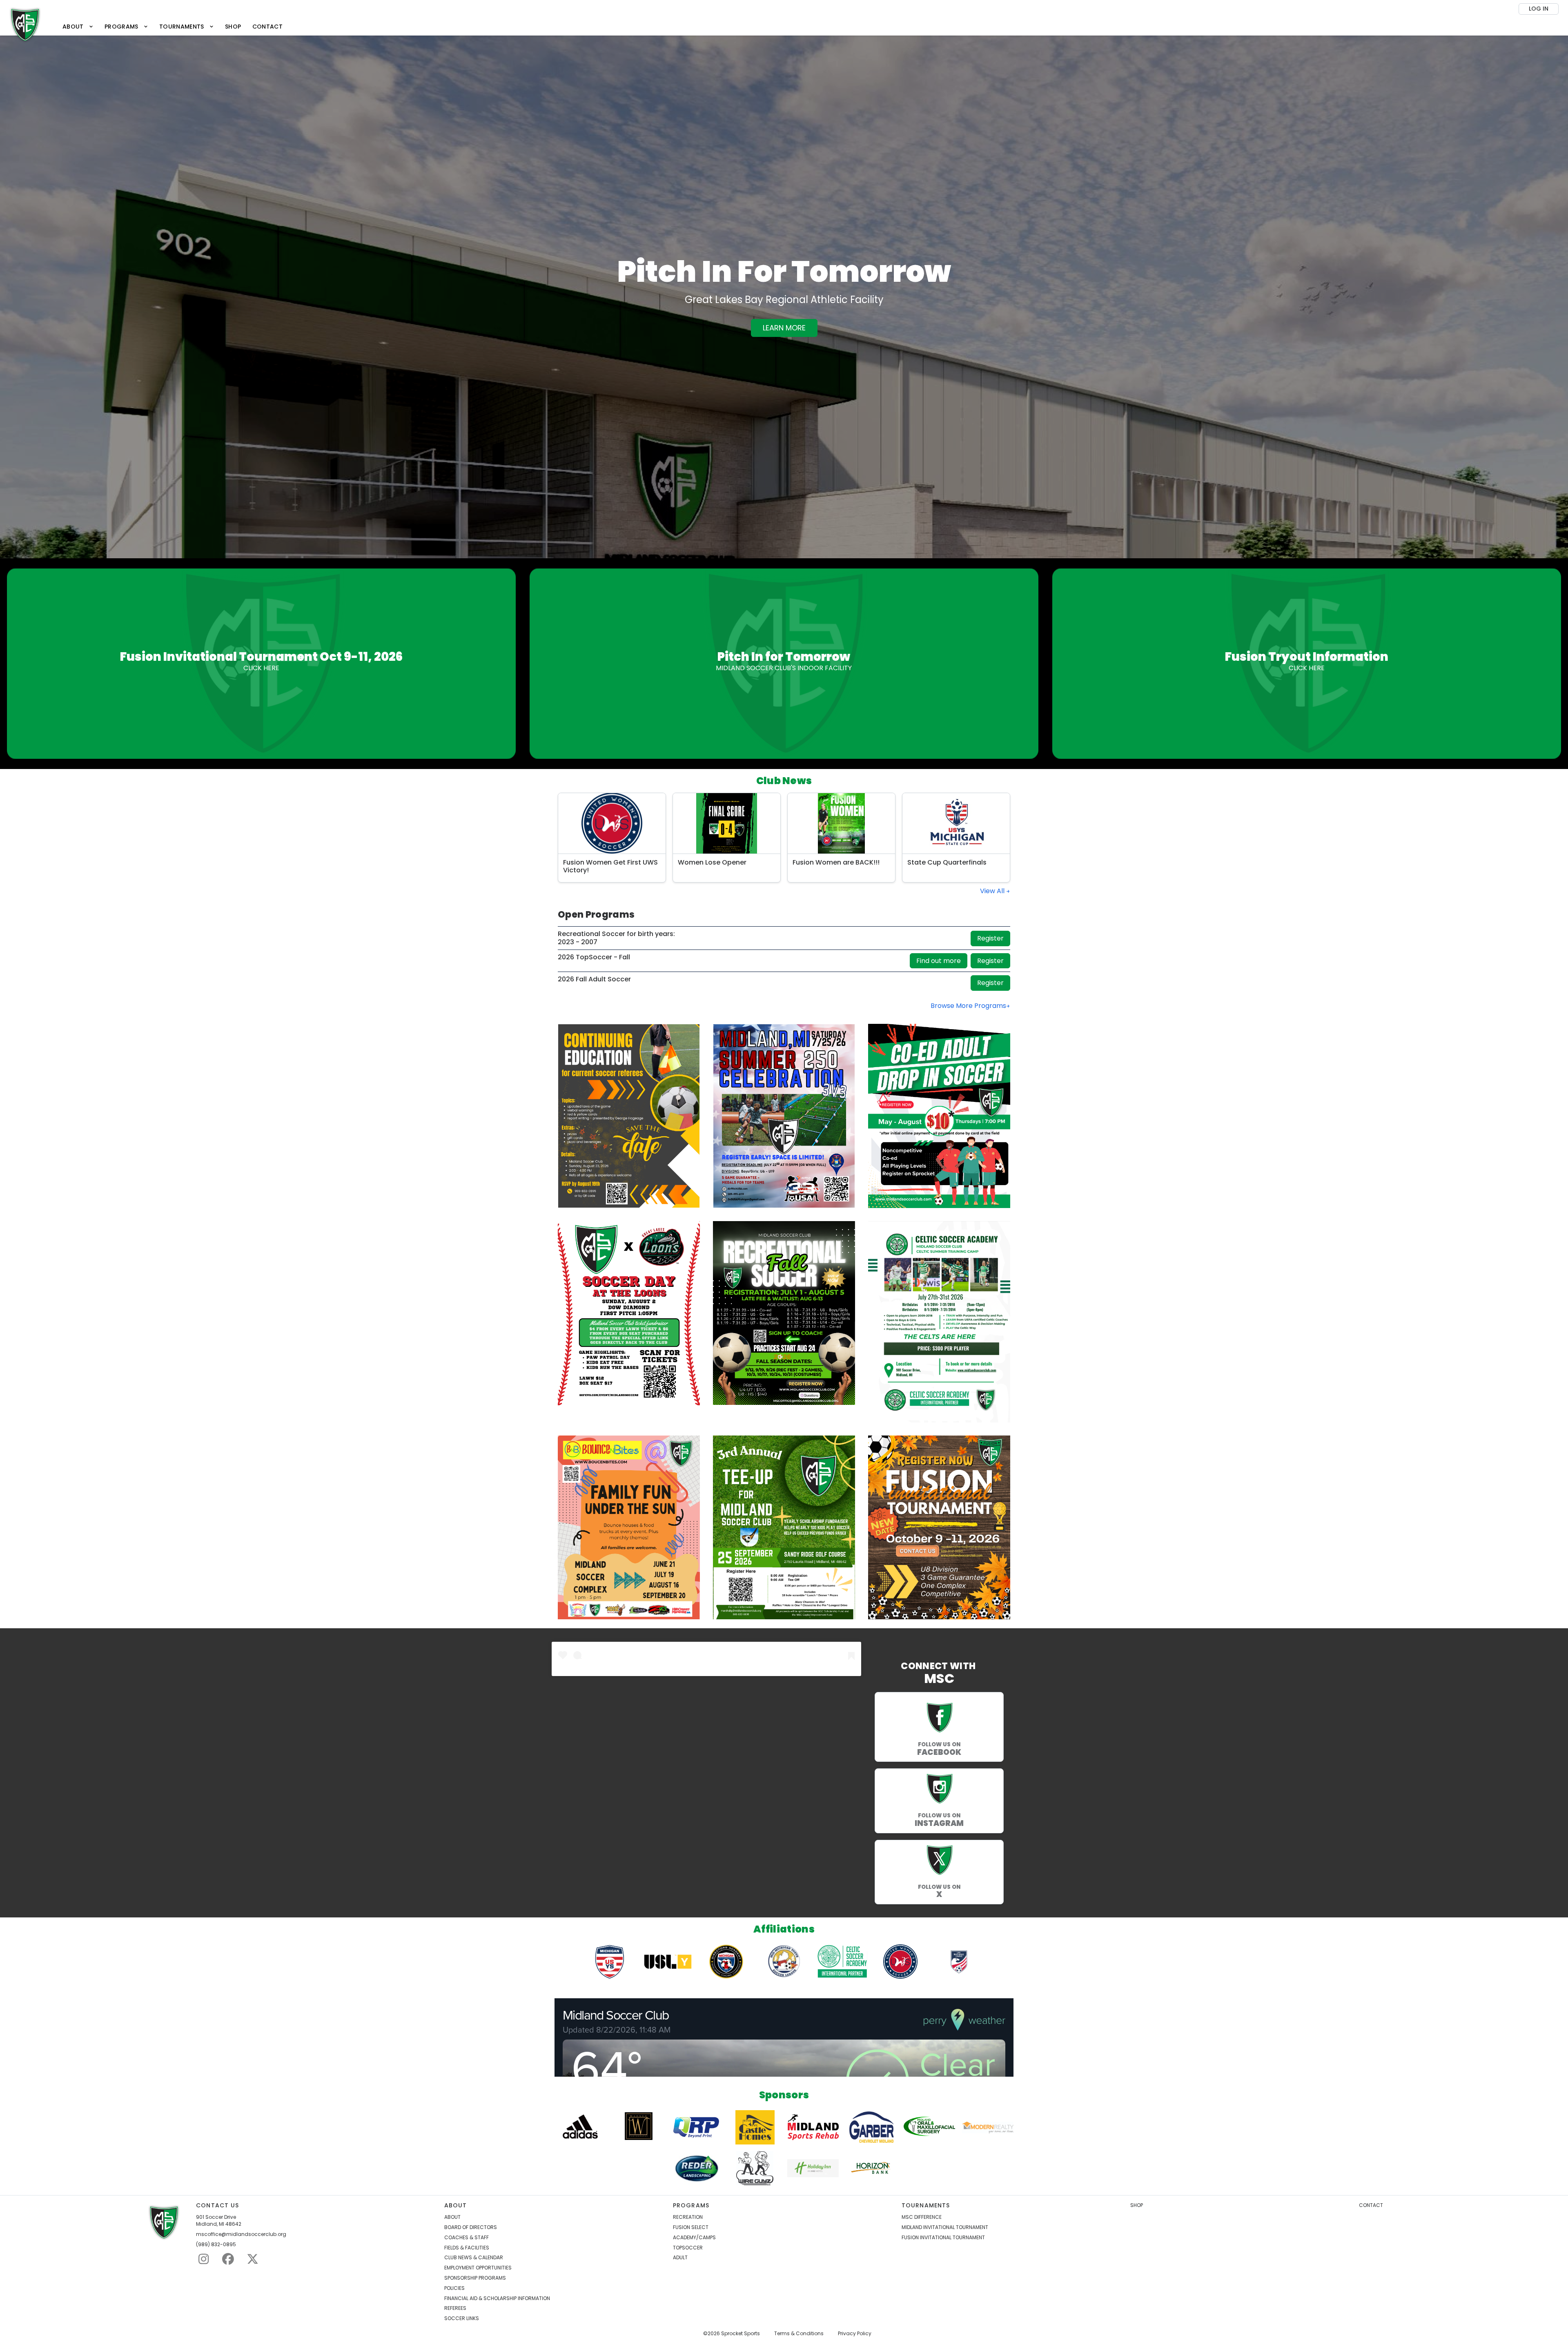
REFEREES (455, 2308)
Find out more (939, 961)
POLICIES (454, 2288)
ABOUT (452, 2217)
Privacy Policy (855, 2334)
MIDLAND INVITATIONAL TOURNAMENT (945, 2227)
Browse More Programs (968, 1006)
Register (990, 938)
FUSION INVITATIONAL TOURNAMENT (943, 2238)
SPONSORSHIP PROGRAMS (475, 2278)
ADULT (680, 2258)
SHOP (1137, 2205)
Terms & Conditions (799, 2334)
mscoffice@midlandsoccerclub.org (241, 2234)
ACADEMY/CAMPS (694, 2238)
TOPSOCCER (688, 2248)
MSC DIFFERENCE (922, 2217)
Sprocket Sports (741, 2334)
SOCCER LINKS (462, 2318)
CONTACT (1371, 2205)
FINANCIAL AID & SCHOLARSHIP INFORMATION (497, 2298)
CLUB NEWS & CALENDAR (474, 2258)
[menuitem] (78, 27)
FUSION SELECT (691, 2227)
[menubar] (172, 27)
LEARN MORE (784, 328)
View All (993, 891)
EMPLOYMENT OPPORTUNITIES (478, 2268)
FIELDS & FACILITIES (467, 2248)
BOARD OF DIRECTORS (471, 2227)
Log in (1539, 9)
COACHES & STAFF (467, 2238)
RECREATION (688, 2217)
